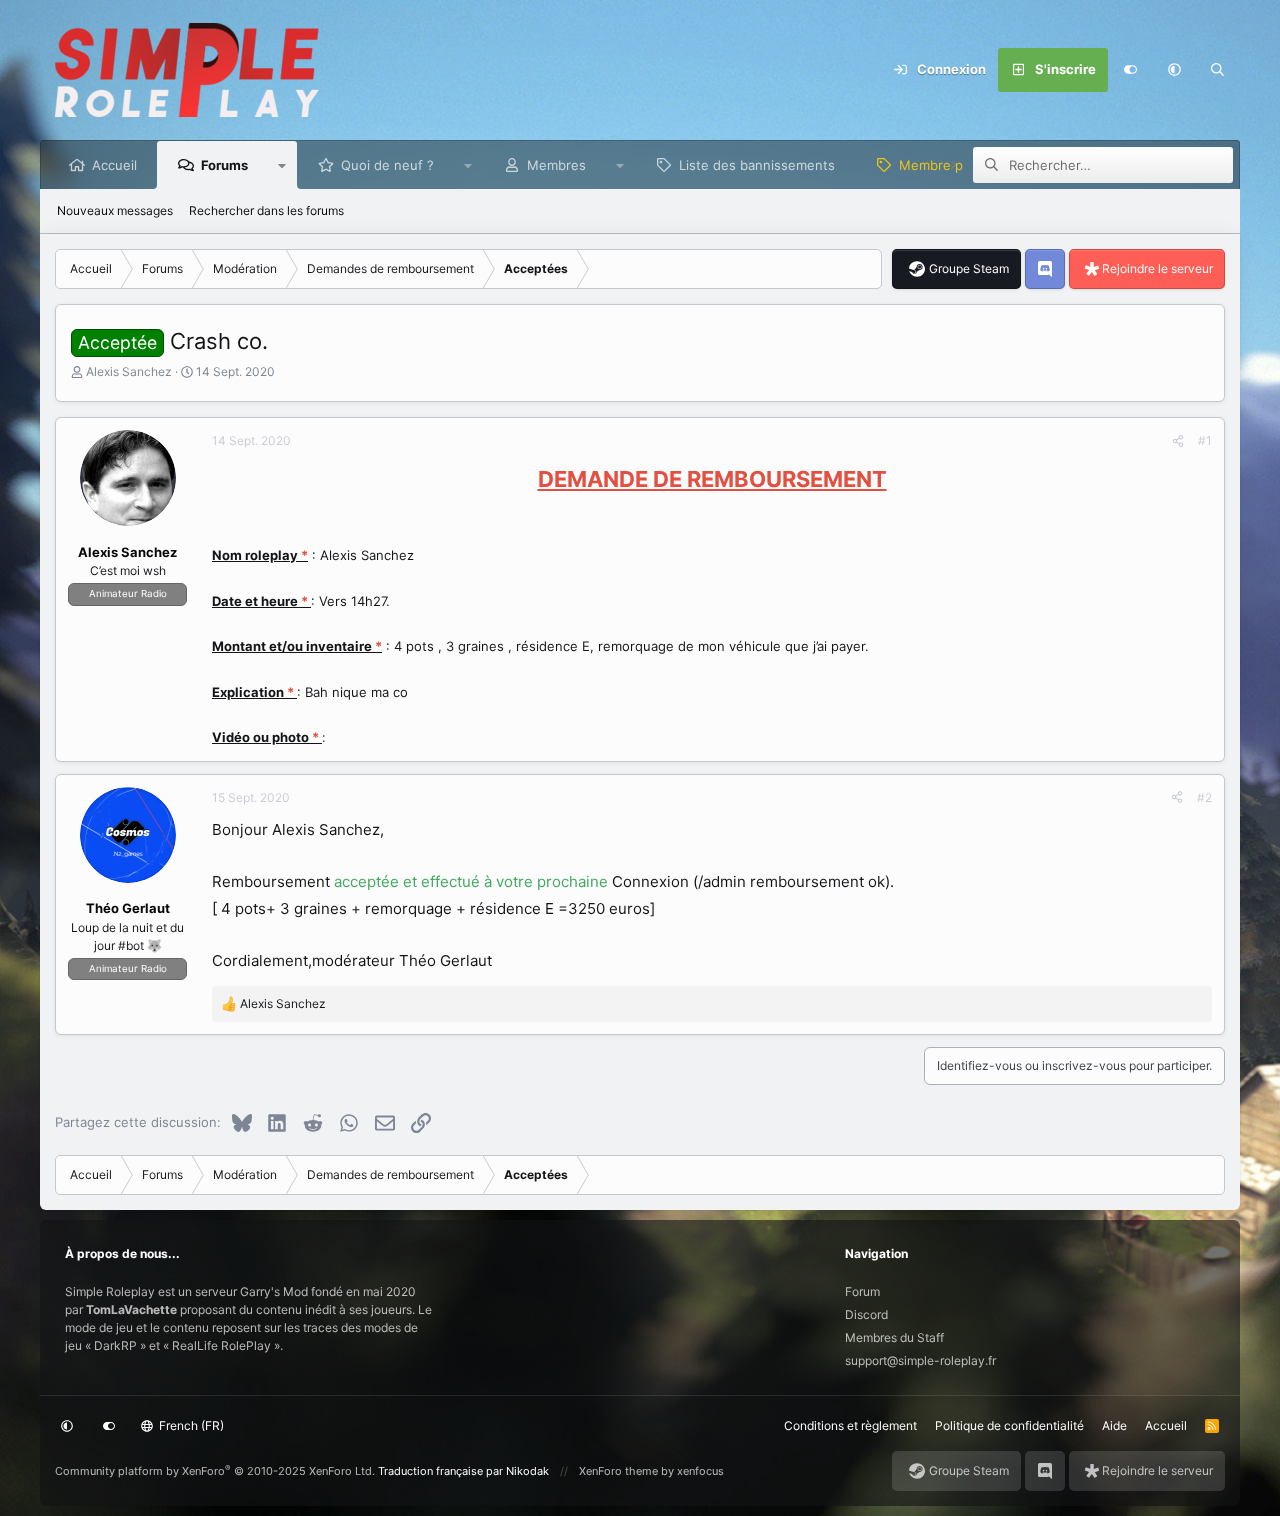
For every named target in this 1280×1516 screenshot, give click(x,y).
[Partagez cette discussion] (1178, 441)
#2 (1204, 797)
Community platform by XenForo (215, 1471)
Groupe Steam (969, 268)
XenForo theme (618, 1471)
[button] (1174, 70)
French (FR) (190, 1425)
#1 (1205, 440)
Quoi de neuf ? (387, 165)
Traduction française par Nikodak (463, 1471)
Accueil (114, 165)
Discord (866, 1314)
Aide (1114, 1425)
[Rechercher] (1218, 70)
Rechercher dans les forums (266, 210)
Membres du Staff (894, 1337)
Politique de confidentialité (1009, 1425)
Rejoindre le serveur (1157, 268)
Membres (556, 165)
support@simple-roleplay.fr (920, 1360)
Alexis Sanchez (129, 371)
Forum (862, 1291)
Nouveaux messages (115, 210)
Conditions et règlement (850, 1425)
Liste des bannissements (757, 165)
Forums (224, 165)
